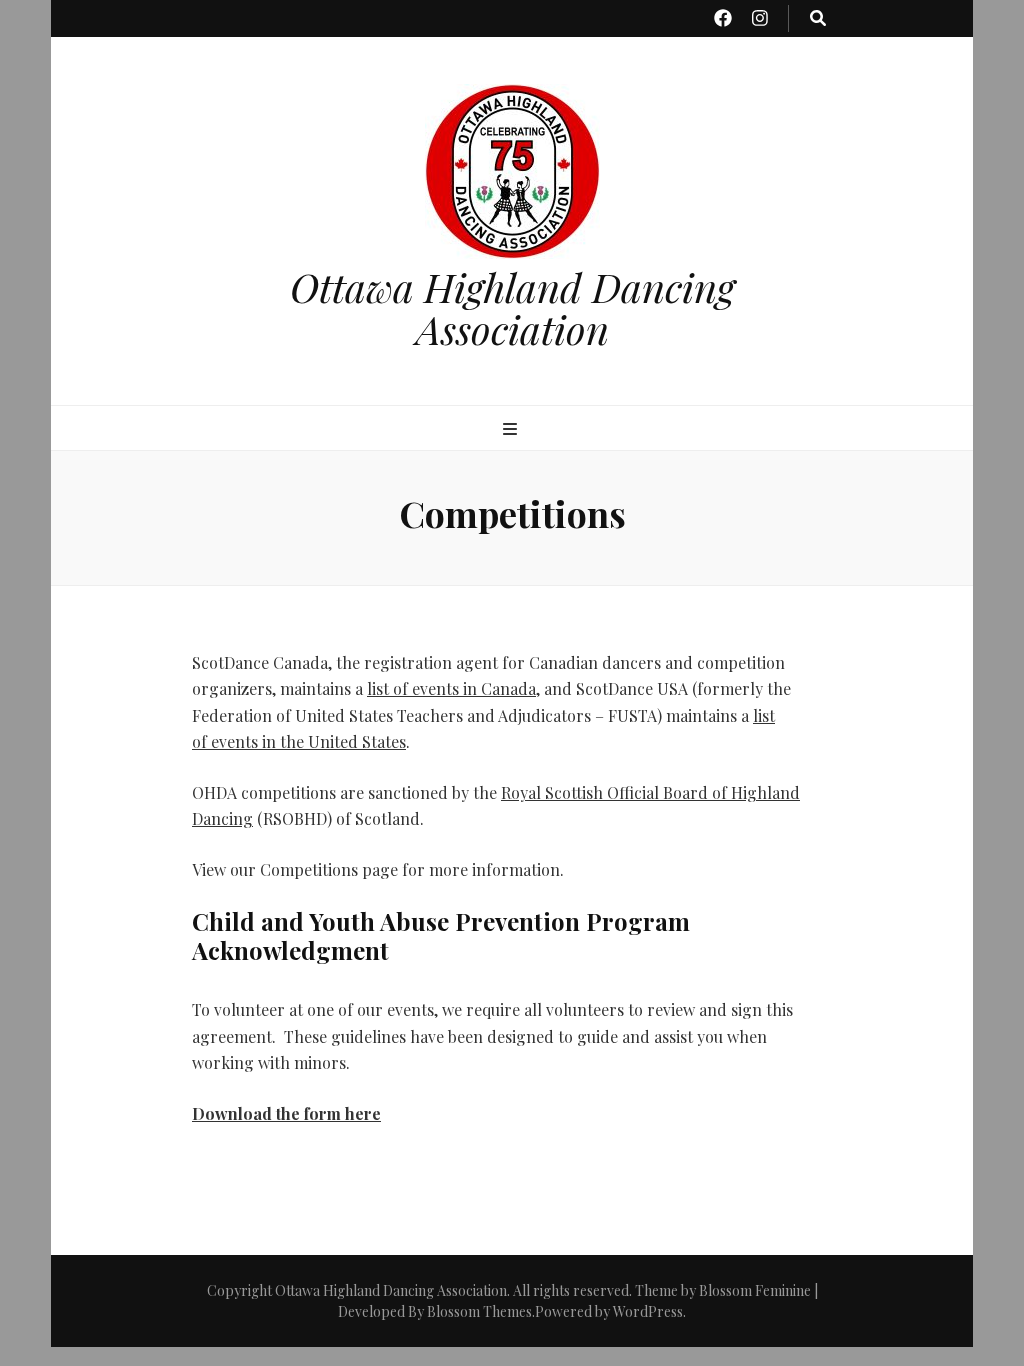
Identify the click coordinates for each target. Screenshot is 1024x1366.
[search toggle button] (818, 18)
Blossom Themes (479, 1311)
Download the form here (286, 1113)
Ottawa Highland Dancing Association (512, 307)
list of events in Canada (451, 688)
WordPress (648, 1311)
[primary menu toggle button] (512, 429)
